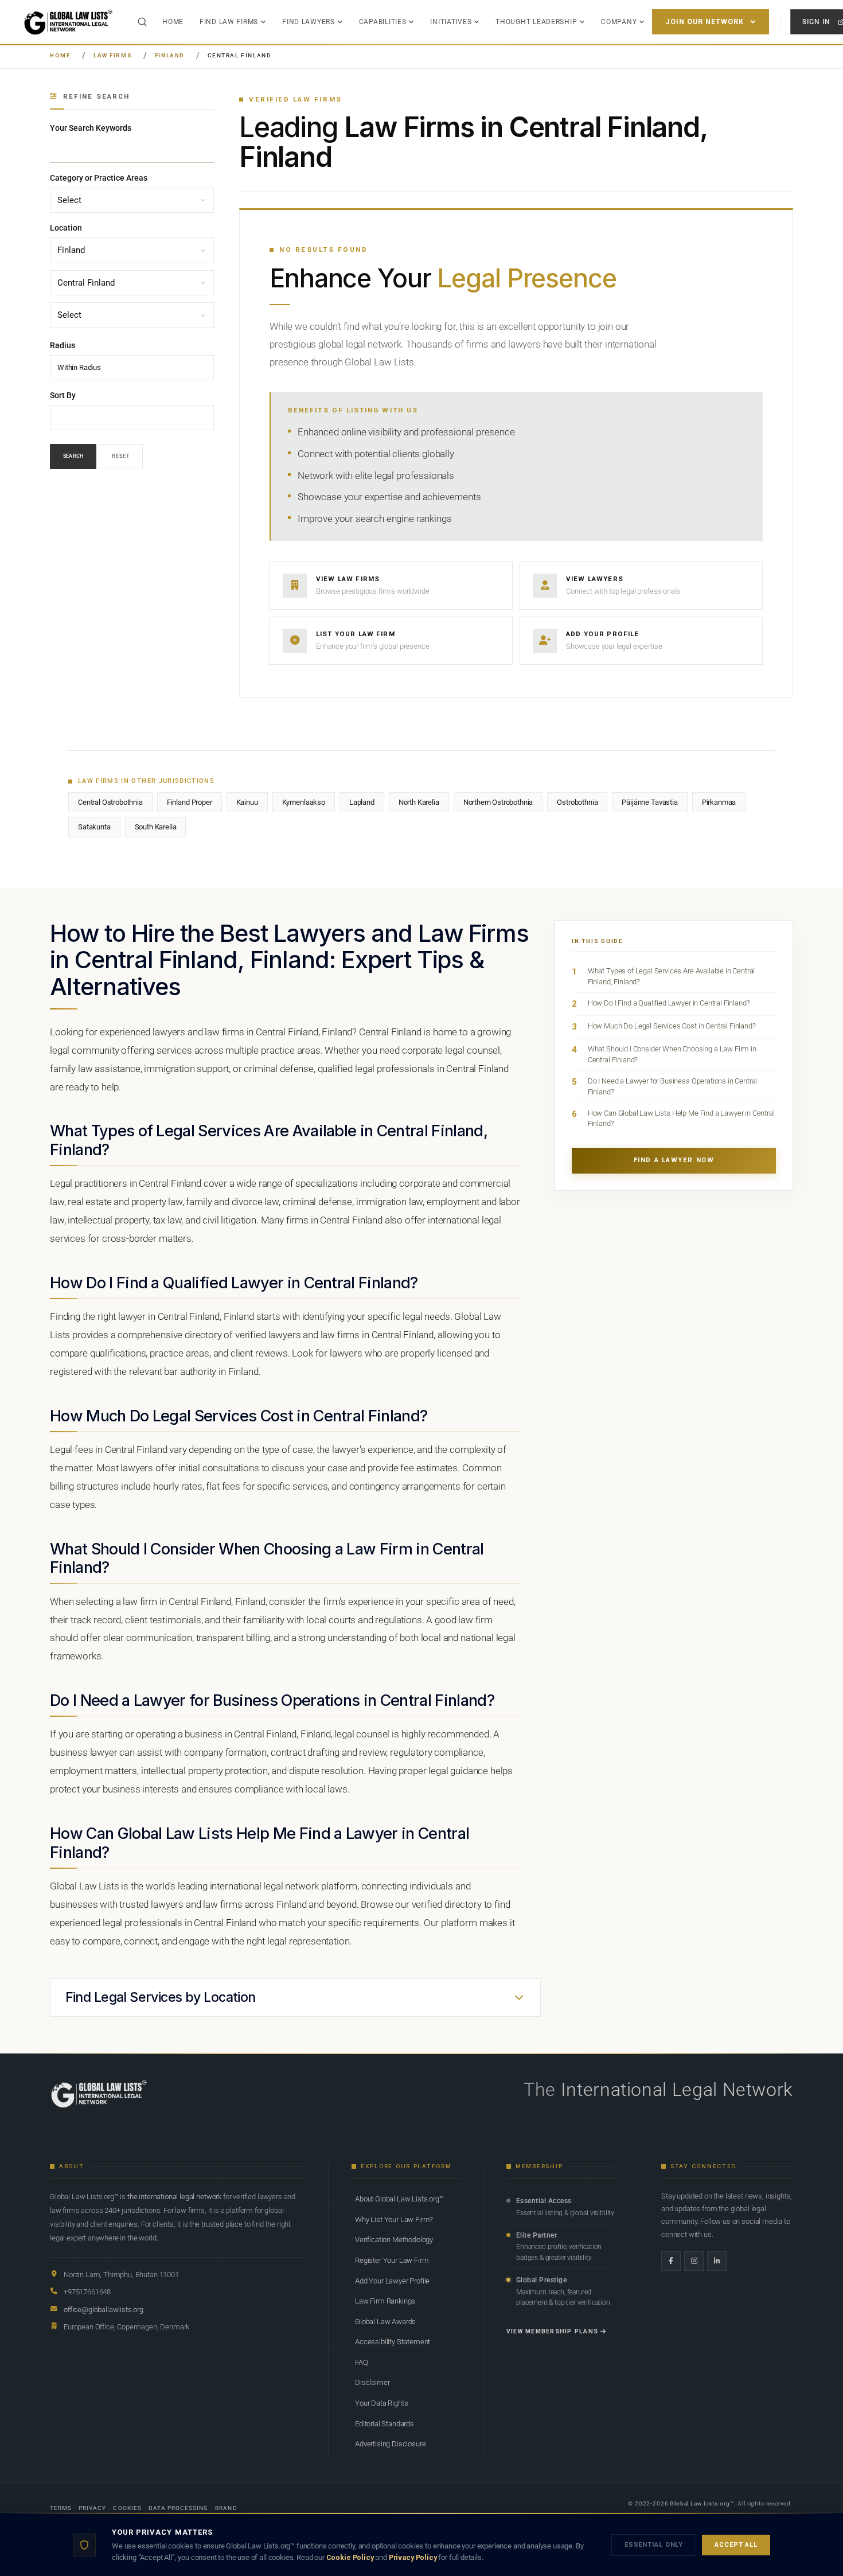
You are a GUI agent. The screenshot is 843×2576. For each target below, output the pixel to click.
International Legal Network (677, 2090)
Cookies (127, 2508)
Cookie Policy (350, 2557)
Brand (226, 2508)
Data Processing (179, 2508)
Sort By (63, 395)
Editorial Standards (385, 2424)
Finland (170, 55)
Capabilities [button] (383, 22)
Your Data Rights (381, 2403)
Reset (121, 457)
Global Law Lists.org (700, 2503)
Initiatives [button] (451, 22)
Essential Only (654, 2545)
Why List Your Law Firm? (394, 2220)
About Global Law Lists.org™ (399, 2199)
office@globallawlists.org (104, 2310)
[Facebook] (671, 2261)
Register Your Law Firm (392, 2260)
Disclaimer (372, 2382)
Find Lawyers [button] (309, 22)
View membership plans (552, 2331)
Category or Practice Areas (99, 178)
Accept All (736, 2545)
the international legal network (174, 2197)
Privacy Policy (413, 2557)
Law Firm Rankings (385, 2301)
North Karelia (419, 802)
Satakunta (94, 827)
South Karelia (156, 827)
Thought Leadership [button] (536, 22)
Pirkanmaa (719, 802)
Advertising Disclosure (390, 2444)
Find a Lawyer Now (674, 1160)
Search (73, 457)
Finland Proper (190, 802)
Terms (61, 2508)
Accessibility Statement (393, 2342)
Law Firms (113, 55)
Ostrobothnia (577, 802)
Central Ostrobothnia (110, 802)
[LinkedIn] (717, 2261)
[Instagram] (694, 2261)
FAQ (362, 2362)
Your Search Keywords (91, 128)
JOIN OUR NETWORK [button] (705, 22)
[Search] (142, 22)
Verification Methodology (394, 2240)
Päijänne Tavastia (649, 802)
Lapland (362, 802)
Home (173, 22)
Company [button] (619, 22)
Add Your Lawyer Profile (392, 2281)
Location (66, 228)
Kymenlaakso (304, 802)
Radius (63, 345)
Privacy (92, 2508)
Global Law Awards (385, 2322)
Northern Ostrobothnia (498, 802)
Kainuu (247, 802)
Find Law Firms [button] (229, 22)
